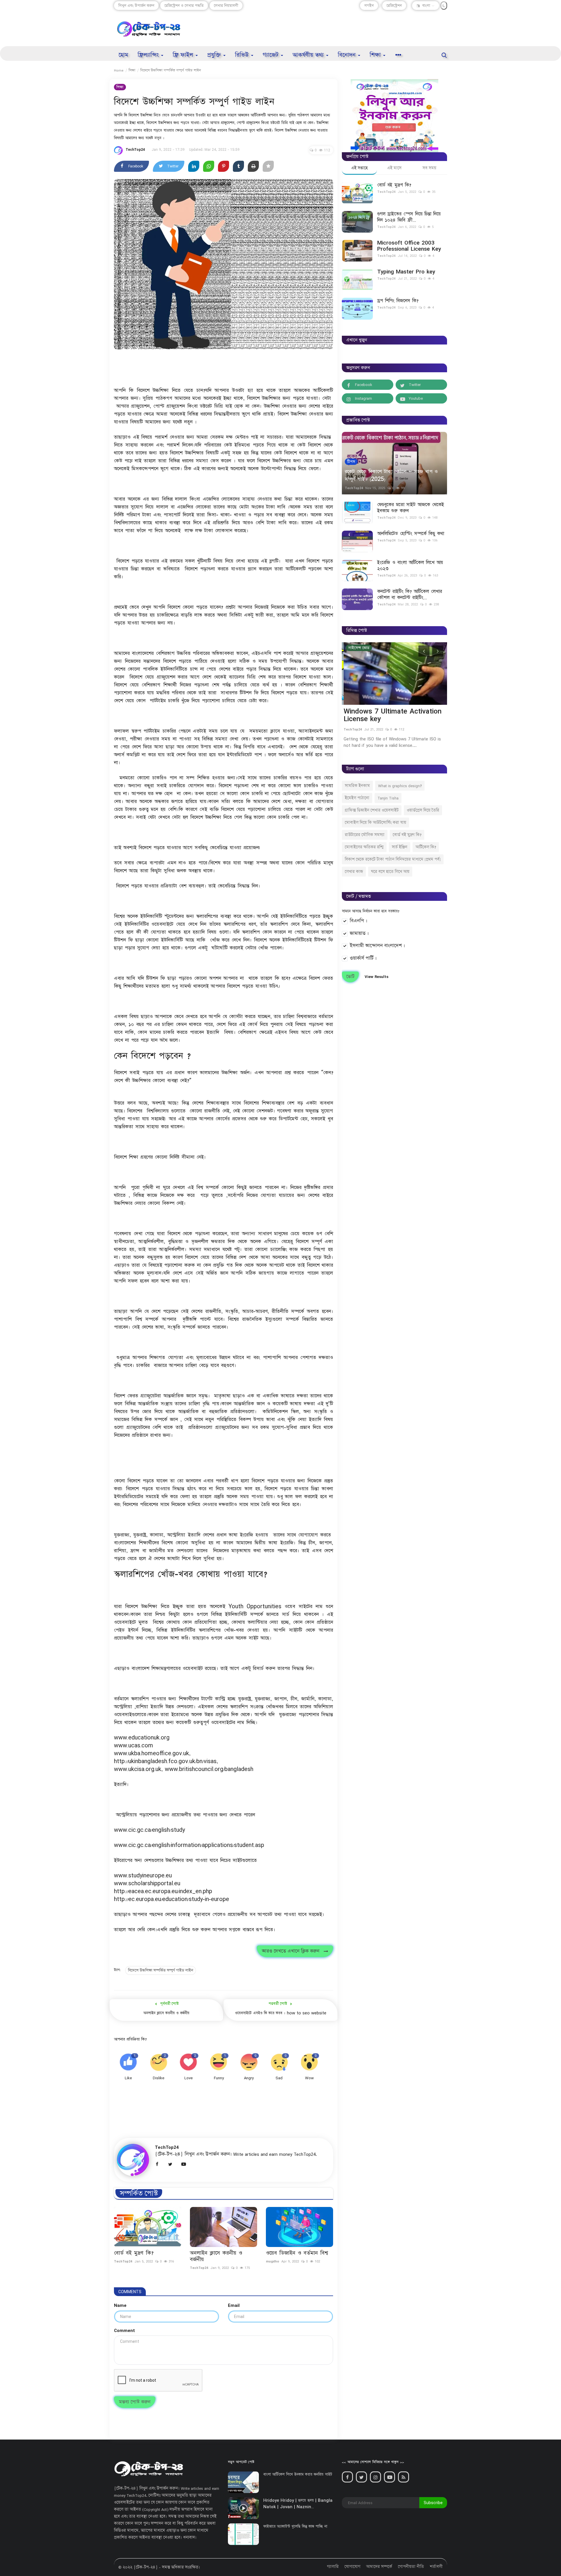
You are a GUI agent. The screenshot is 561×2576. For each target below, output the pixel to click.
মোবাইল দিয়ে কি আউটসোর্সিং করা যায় (375, 823)
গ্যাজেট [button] (271, 55)
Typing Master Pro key (406, 272)
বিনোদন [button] (348, 55)
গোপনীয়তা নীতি (411, 2567)
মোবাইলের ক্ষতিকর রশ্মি (364, 847)
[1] (444, 6)
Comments (130, 2292)
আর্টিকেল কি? (426, 847)
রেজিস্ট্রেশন (394, 6)
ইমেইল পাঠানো (357, 798)
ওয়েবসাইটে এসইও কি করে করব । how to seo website (281, 2013)
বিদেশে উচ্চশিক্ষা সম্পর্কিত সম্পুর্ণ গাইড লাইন (161, 1970)
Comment (124, 2330)
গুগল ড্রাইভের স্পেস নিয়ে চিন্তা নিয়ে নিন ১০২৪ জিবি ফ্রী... (409, 217)
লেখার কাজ (354, 872)
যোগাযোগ (352, 2567)
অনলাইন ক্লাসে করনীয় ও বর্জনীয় (166, 2013)
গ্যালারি (333, 2567)
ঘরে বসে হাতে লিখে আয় (390, 872)
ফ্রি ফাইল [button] (184, 55)
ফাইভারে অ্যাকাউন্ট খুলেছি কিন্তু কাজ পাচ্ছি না (295, 2526)
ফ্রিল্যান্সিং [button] (149, 55)
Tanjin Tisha (388, 798)
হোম (123, 55)
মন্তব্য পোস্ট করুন (135, 2402)
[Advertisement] (341, 29)
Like (128, 2078)
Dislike (159, 2078)
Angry (249, 2078)
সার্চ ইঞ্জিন (400, 847)
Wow (309, 2078)
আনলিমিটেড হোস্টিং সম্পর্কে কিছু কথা (411, 534)
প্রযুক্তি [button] (215, 55)
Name (120, 2305)
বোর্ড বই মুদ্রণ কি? (134, 2253)
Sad (279, 2078)
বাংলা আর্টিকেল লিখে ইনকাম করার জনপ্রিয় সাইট (298, 2474)
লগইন (369, 6)
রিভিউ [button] (243, 55)
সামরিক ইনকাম (357, 786)
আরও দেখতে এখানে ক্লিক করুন (293, 1951)
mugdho (272, 2261)
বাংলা (426, 6)
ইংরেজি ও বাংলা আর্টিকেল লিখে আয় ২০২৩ (410, 566)
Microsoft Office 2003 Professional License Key (409, 246)
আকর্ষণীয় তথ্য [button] (309, 55)
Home (119, 70)
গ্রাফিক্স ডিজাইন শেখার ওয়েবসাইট (372, 810)
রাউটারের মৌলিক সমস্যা (365, 835)
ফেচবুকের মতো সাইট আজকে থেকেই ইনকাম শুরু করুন (411, 508)
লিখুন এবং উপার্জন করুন (136, 6)
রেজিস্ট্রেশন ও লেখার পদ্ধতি (184, 6)
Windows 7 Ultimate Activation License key (391, 715)
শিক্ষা (132, 70)
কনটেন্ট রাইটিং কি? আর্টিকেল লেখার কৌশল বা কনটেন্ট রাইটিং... (410, 595)
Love (188, 2078)
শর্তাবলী (436, 2567)
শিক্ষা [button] (376, 55)
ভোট (350, 977)
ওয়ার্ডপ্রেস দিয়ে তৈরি (423, 810)
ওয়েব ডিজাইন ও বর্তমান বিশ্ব (297, 2253)
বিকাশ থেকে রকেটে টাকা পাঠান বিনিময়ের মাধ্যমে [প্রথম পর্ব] (393, 859)
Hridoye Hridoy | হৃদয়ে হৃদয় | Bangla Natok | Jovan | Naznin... (298, 2504)
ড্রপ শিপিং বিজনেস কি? (398, 301)
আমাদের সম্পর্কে (379, 2567)
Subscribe (433, 2503)
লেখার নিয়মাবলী (226, 6)
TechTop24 (135, 149)
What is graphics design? (400, 786)
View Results (376, 977)
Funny (219, 2078)
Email (234, 2305)
